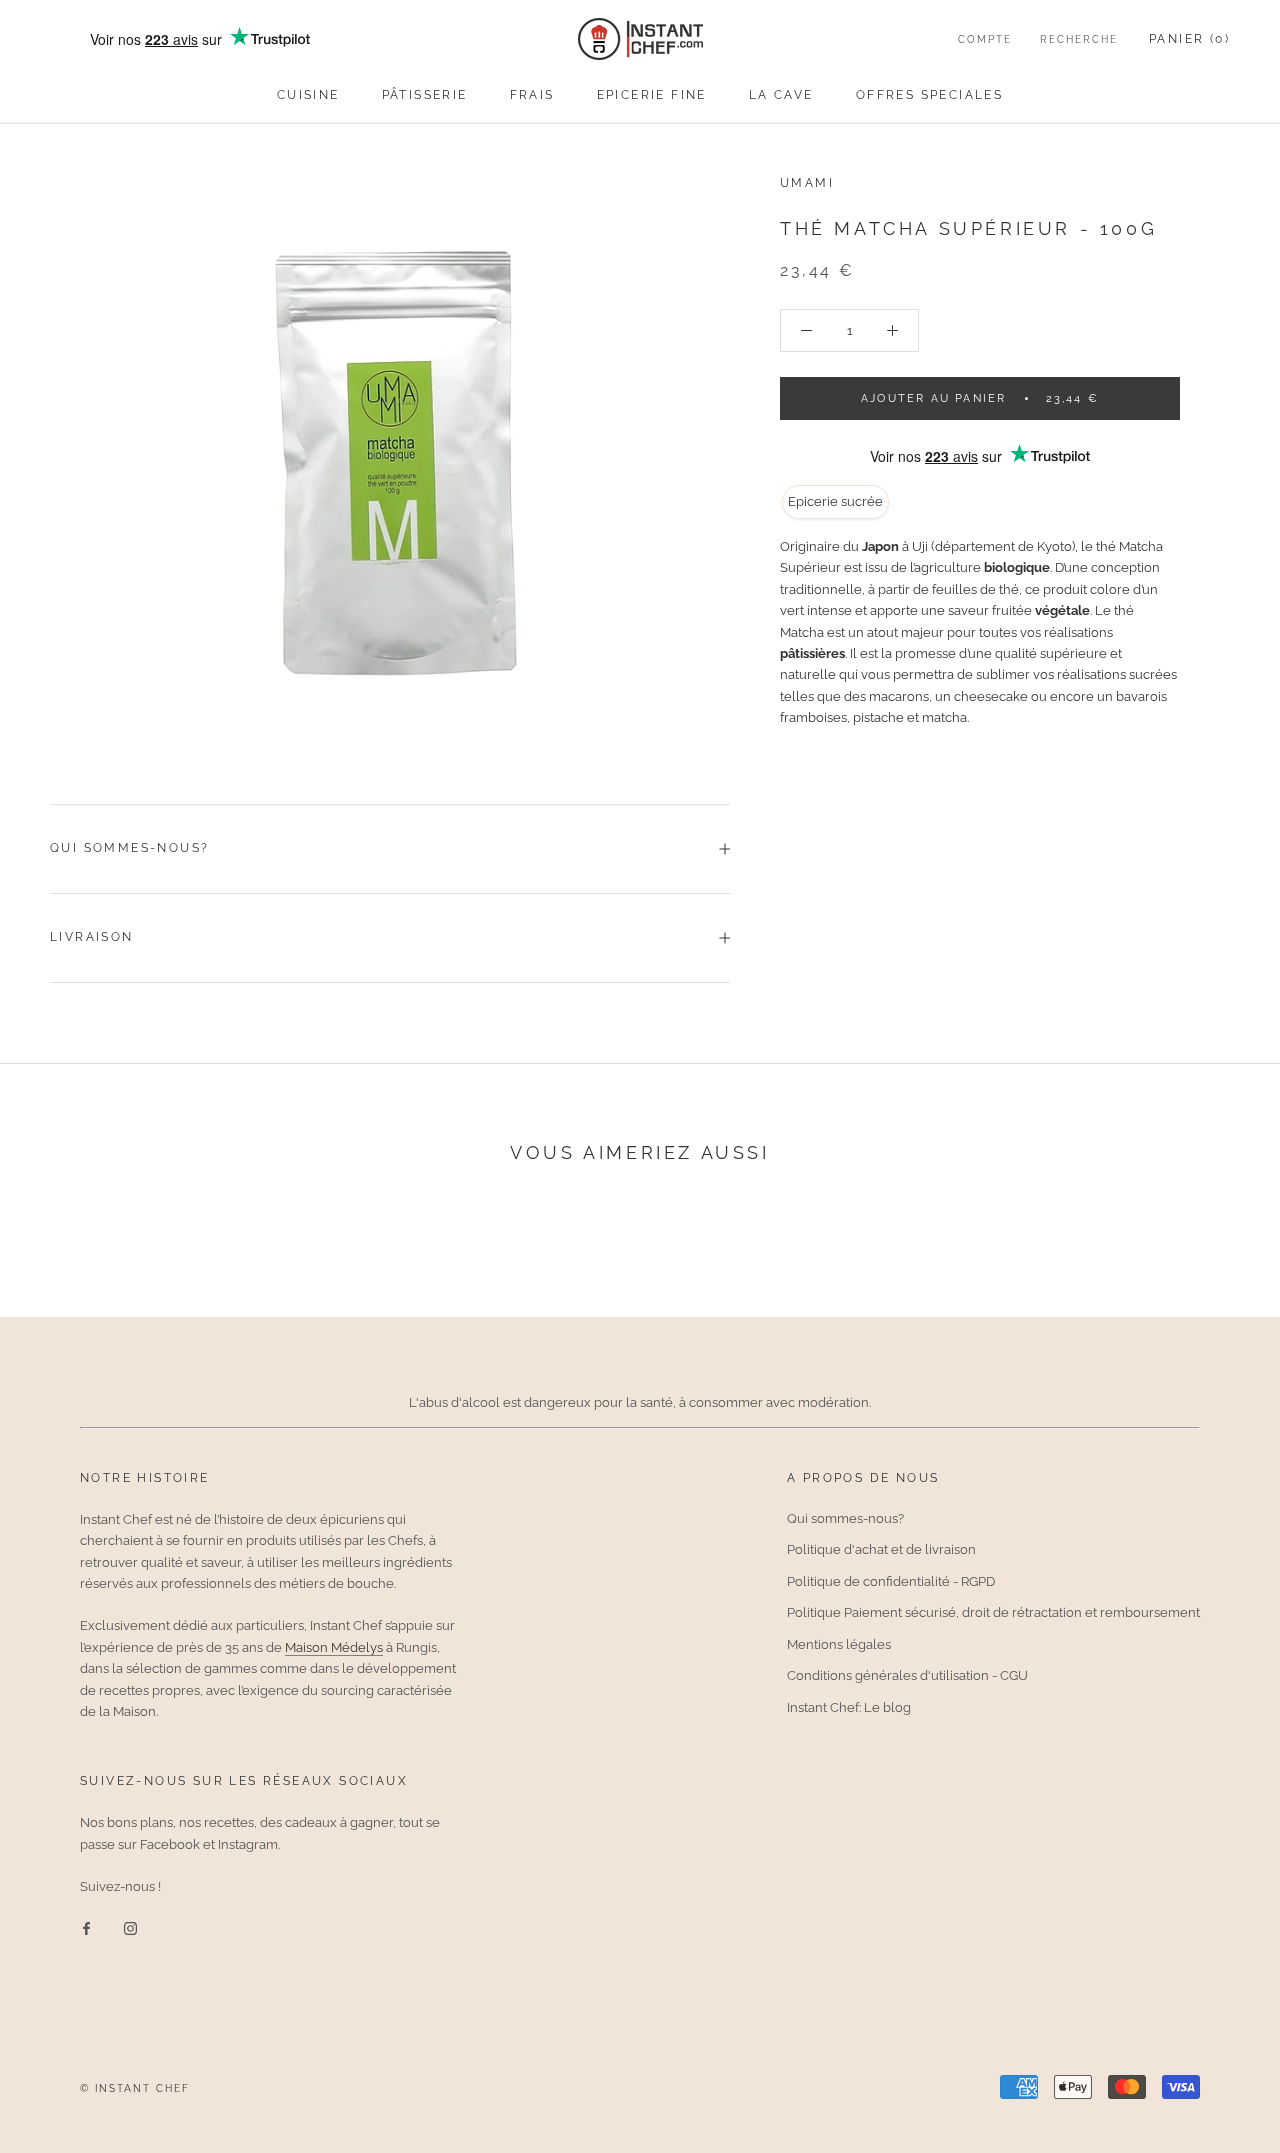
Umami (807, 183)
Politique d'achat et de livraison (881, 1549)
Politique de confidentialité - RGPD (891, 1581)
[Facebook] (86, 1927)
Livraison (92, 937)
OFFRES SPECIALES (929, 95)
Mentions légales (839, 1644)
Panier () (1189, 39)
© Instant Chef (135, 2088)
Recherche (1079, 39)
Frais (532, 95)
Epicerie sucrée (835, 501)
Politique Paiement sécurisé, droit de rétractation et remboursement (993, 1612)
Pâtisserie (425, 95)
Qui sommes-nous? (129, 848)
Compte (985, 39)
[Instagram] (130, 1927)
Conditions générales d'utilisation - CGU (907, 1675)
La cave (781, 95)
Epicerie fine (652, 95)
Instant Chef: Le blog (849, 1707)
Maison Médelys (334, 1647)
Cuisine (308, 95)
